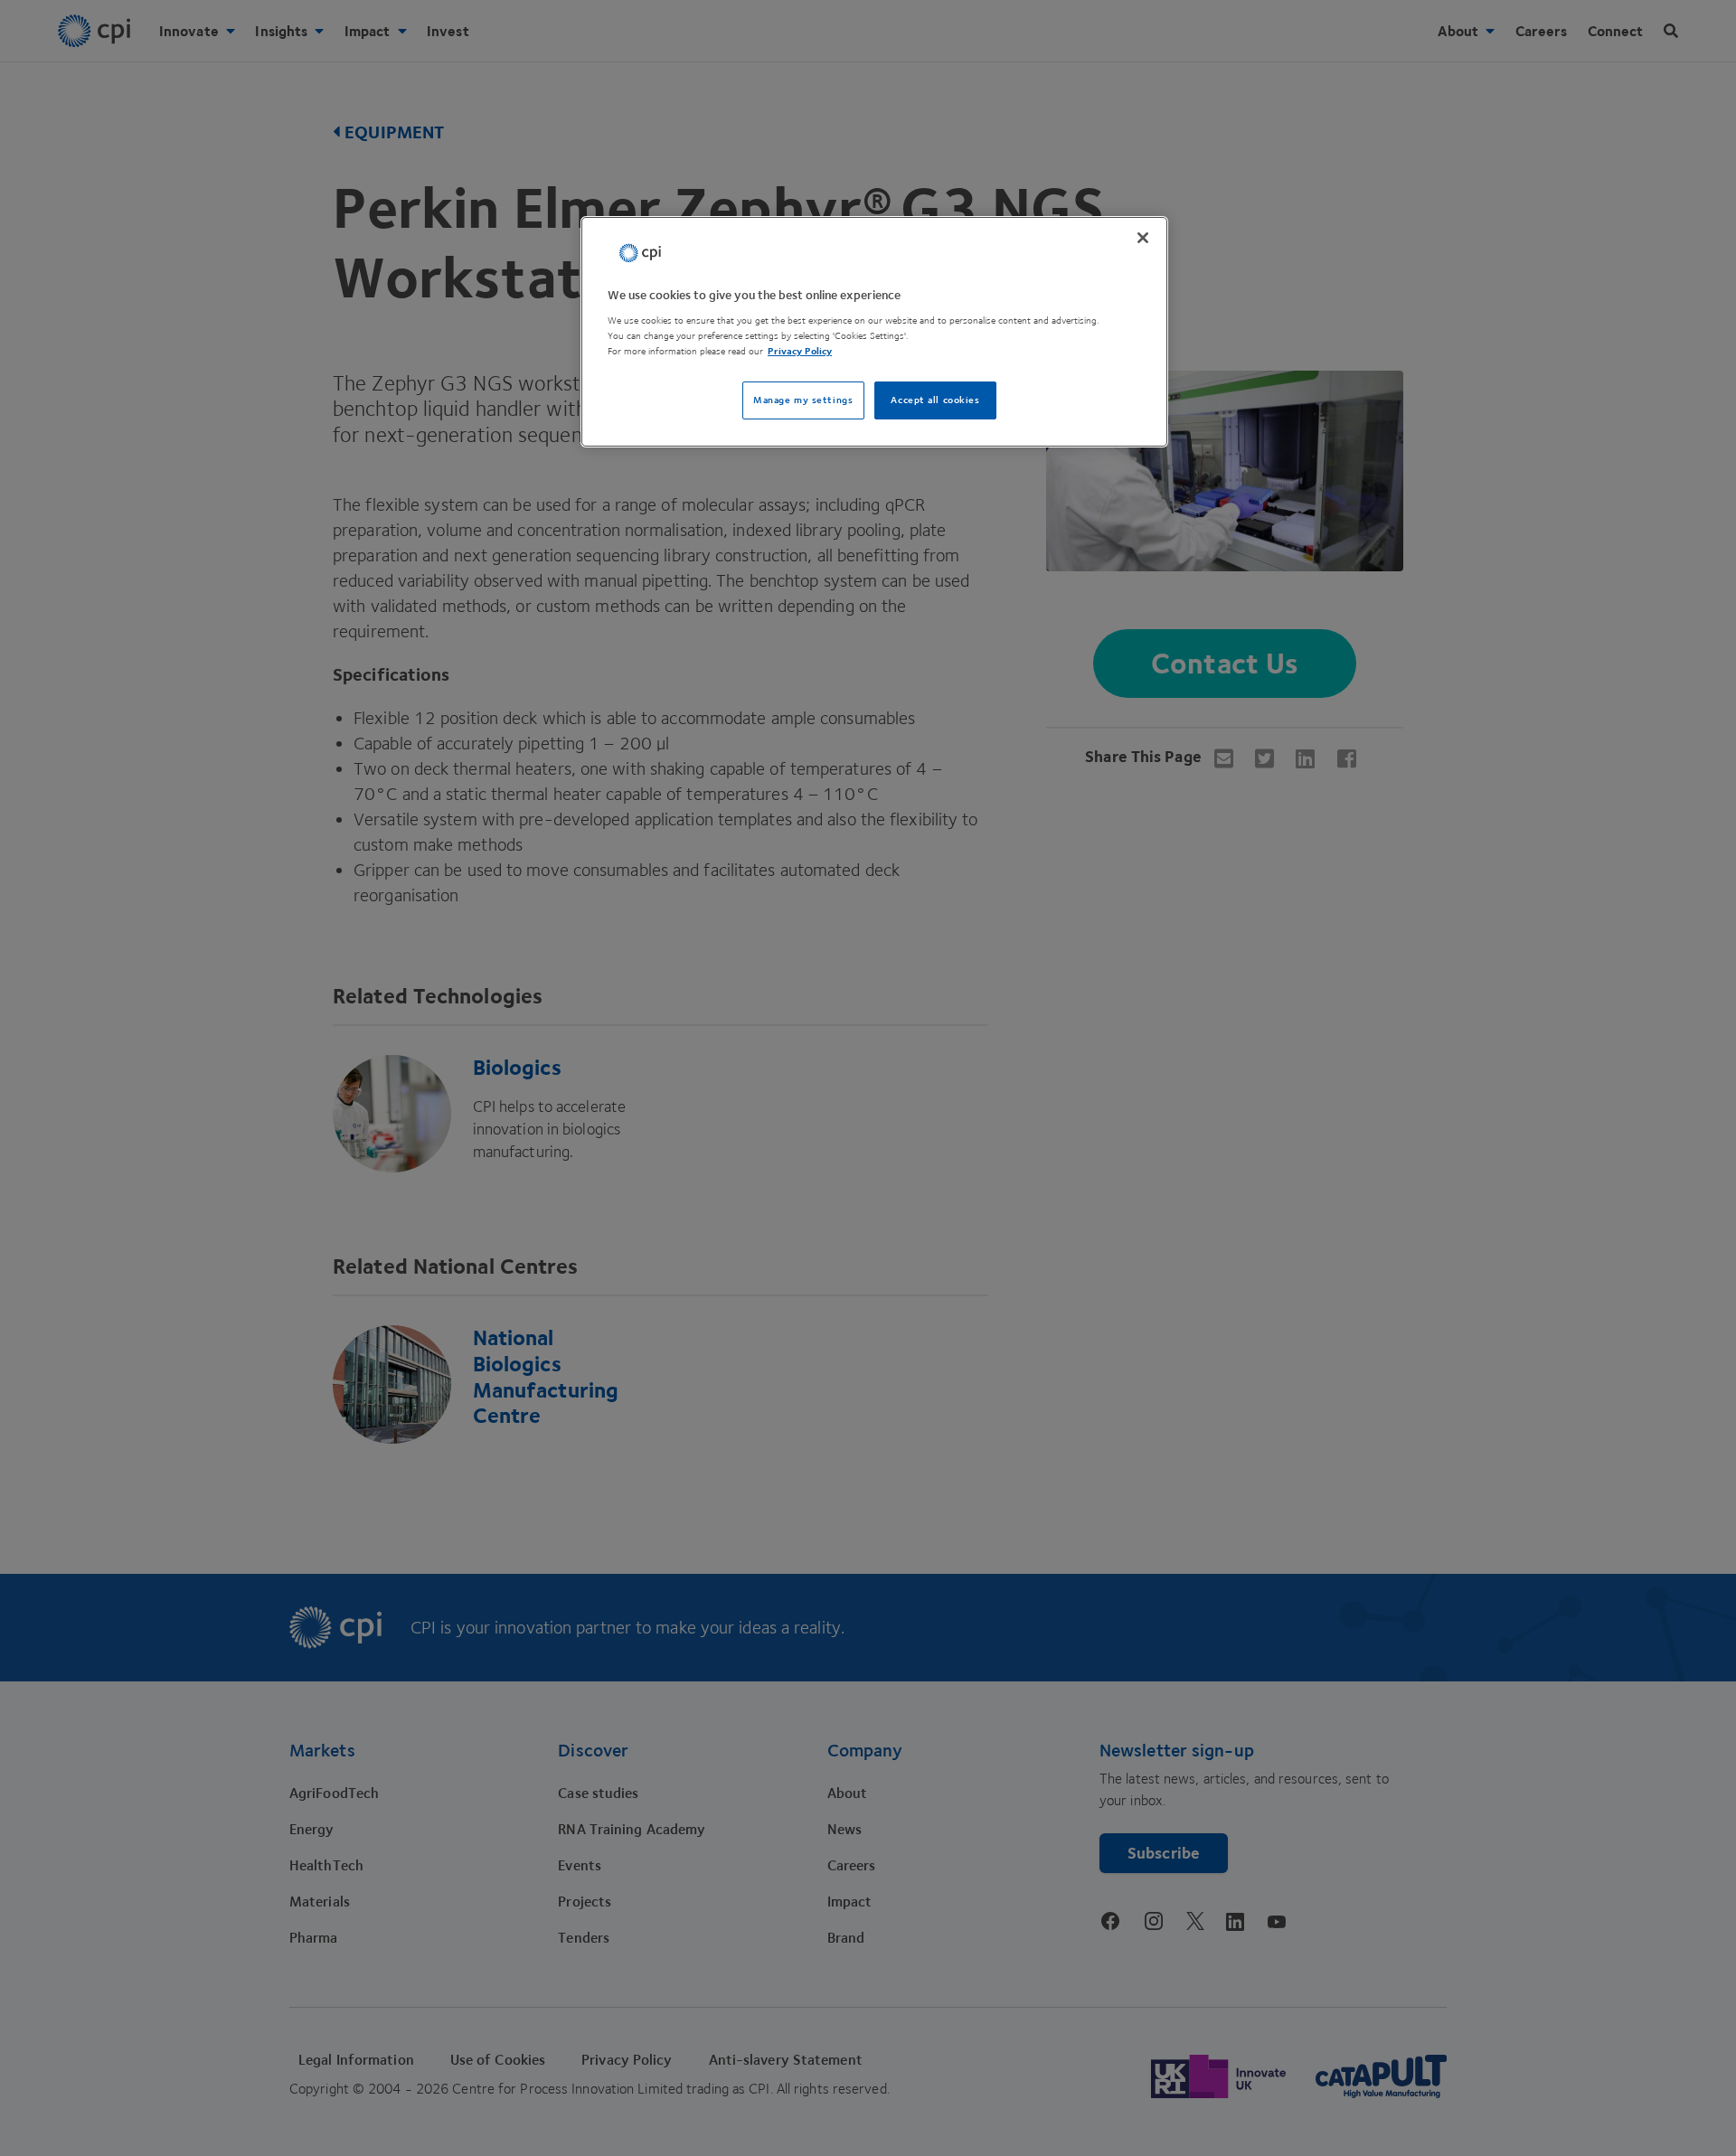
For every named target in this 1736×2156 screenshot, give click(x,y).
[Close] (1143, 238)
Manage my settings (803, 400)
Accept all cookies (935, 400)
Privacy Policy (800, 351)
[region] (874, 332)
